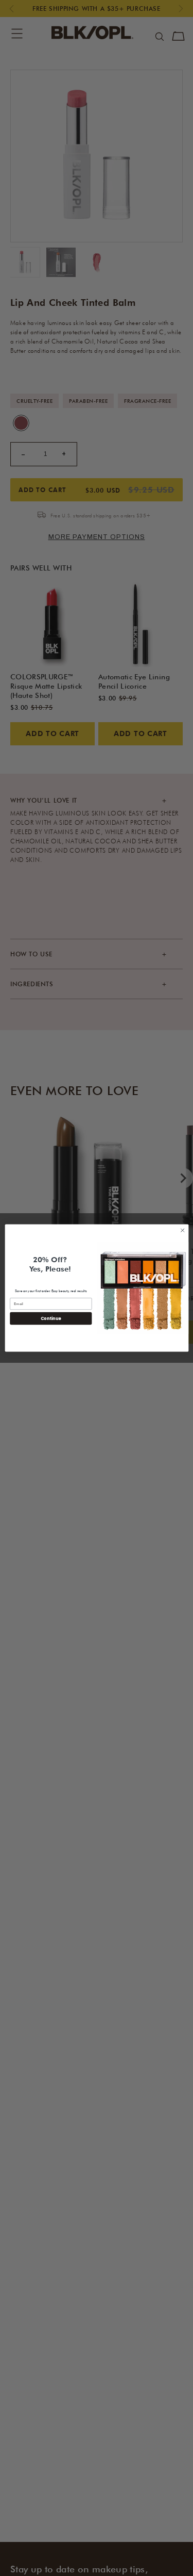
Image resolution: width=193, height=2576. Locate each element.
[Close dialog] (182, 1230)
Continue (50, 1318)
